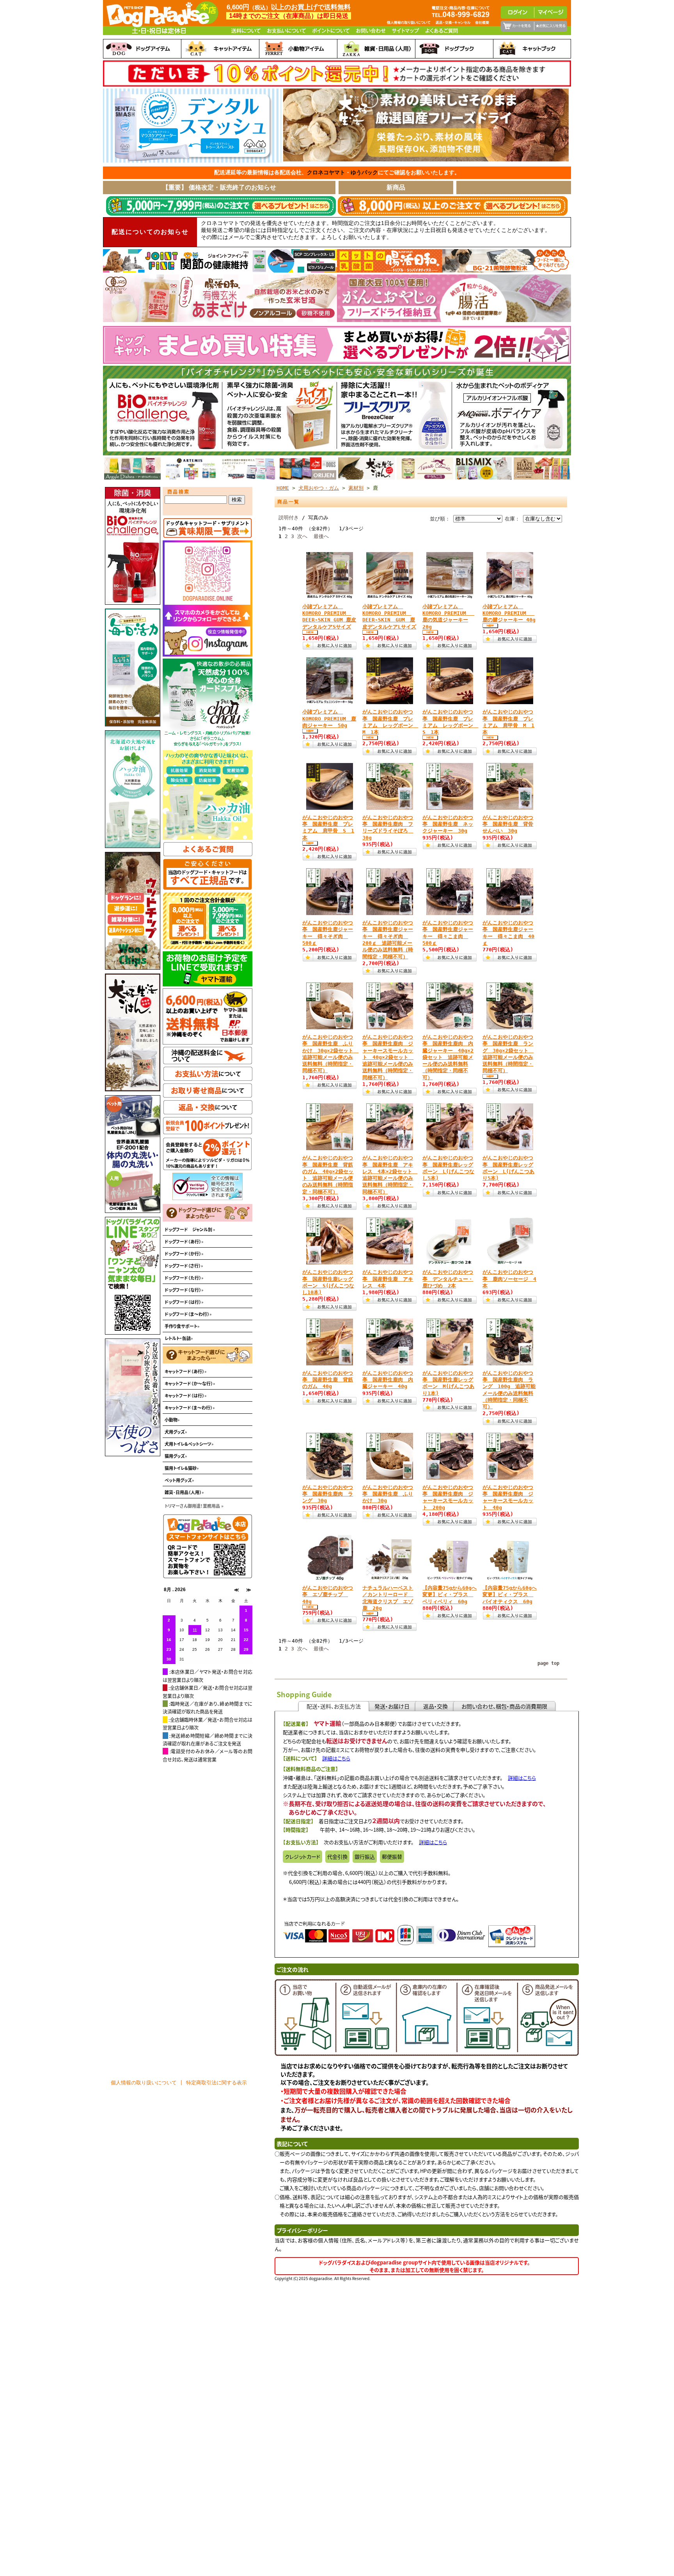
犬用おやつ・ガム (319, 488)
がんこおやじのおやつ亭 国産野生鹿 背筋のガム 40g (328, 1380)
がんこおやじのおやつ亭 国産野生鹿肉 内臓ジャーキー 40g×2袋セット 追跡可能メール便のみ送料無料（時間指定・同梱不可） (448, 1057)
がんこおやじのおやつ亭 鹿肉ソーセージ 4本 (509, 1279)
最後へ (321, 536)
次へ (302, 536)
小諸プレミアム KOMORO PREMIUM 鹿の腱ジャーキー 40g (509, 613)
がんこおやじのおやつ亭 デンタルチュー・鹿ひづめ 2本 (448, 1279)
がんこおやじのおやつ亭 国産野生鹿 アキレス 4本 (388, 1279)
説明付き (289, 518)
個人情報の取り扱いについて (144, 2083)
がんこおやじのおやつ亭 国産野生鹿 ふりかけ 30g (388, 1494)
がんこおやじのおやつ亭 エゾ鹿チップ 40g (328, 1595)
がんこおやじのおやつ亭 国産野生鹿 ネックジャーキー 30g (448, 824)
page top (548, 1663)
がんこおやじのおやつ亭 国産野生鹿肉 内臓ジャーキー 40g (388, 1380)
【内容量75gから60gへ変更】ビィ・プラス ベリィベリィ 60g (450, 1595)
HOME (283, 488)
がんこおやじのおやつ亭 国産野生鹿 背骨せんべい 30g (508, 824)
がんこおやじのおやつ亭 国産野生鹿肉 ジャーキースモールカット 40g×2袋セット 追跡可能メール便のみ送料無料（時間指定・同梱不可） (388, 1057)
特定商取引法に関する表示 (216, 2083)
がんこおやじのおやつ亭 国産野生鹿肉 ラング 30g (328, 1494)
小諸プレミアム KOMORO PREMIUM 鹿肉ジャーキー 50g (329, 719)
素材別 (356, 488)
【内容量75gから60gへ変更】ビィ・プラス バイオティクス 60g (510, 1595)
